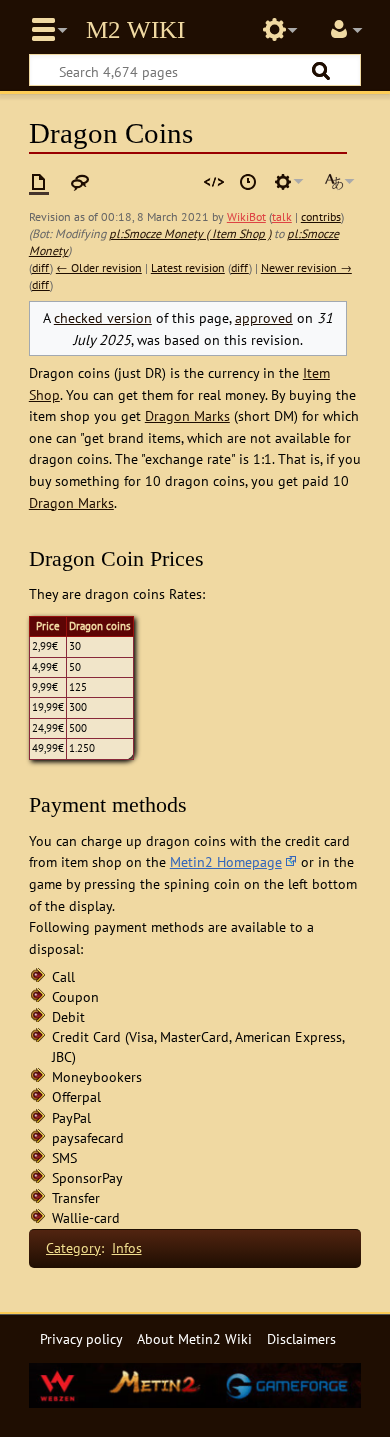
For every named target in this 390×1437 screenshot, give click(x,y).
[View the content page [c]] (39, 182)
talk (282, 216)
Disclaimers (301, 1338)
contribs (321, 216)
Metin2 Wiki (135, 30)
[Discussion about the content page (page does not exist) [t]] (80, 182)
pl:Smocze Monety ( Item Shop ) (190, 233)
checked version (103, 317)
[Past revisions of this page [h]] (248, 182)
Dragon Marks (187, 415)
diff (41, 267)
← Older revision (99, 267)
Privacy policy (81, 1338)
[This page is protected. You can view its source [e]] (214, 182)
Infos (127, 1247)
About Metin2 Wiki (194, 1338)
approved (264, 317)
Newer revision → (306, 267)
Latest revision (188, 267)
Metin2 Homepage (226, 861)
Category (73, 1247)
